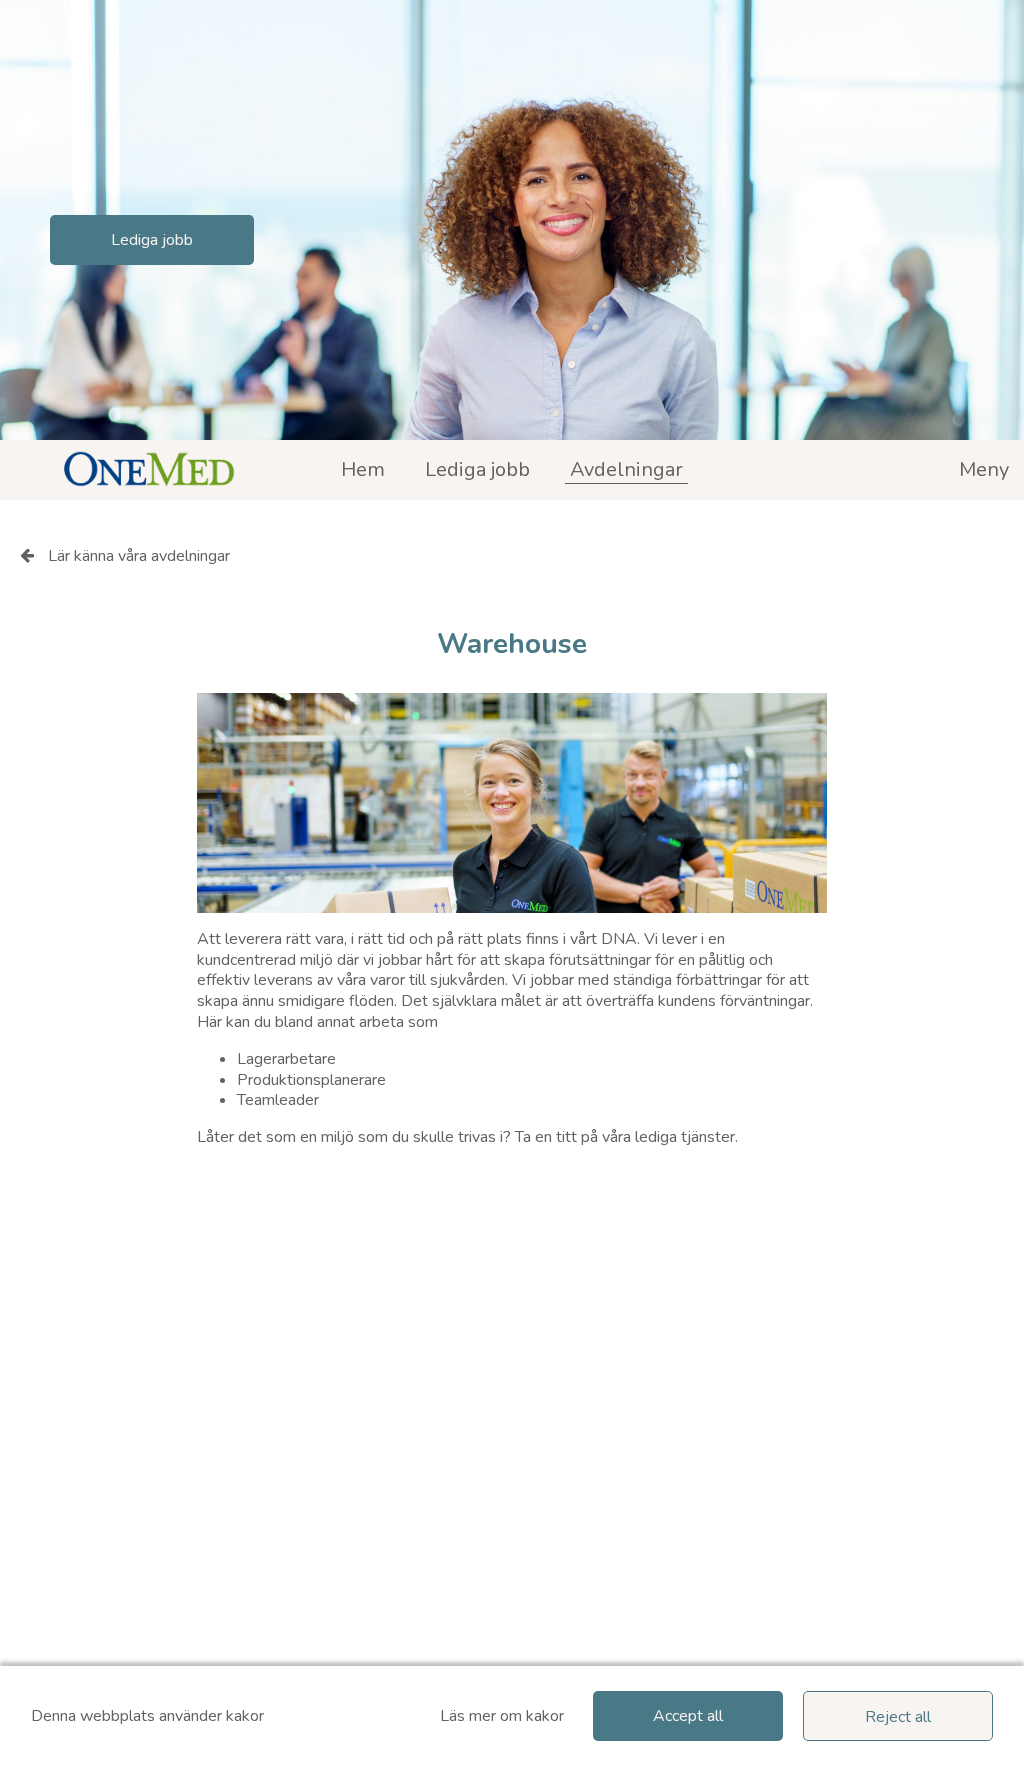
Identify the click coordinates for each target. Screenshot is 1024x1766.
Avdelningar (626, 469)
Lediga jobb (152, 240)
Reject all (898, 1717)
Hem (363, 469)
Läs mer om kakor (502, 1716)
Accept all (688, 1716)
